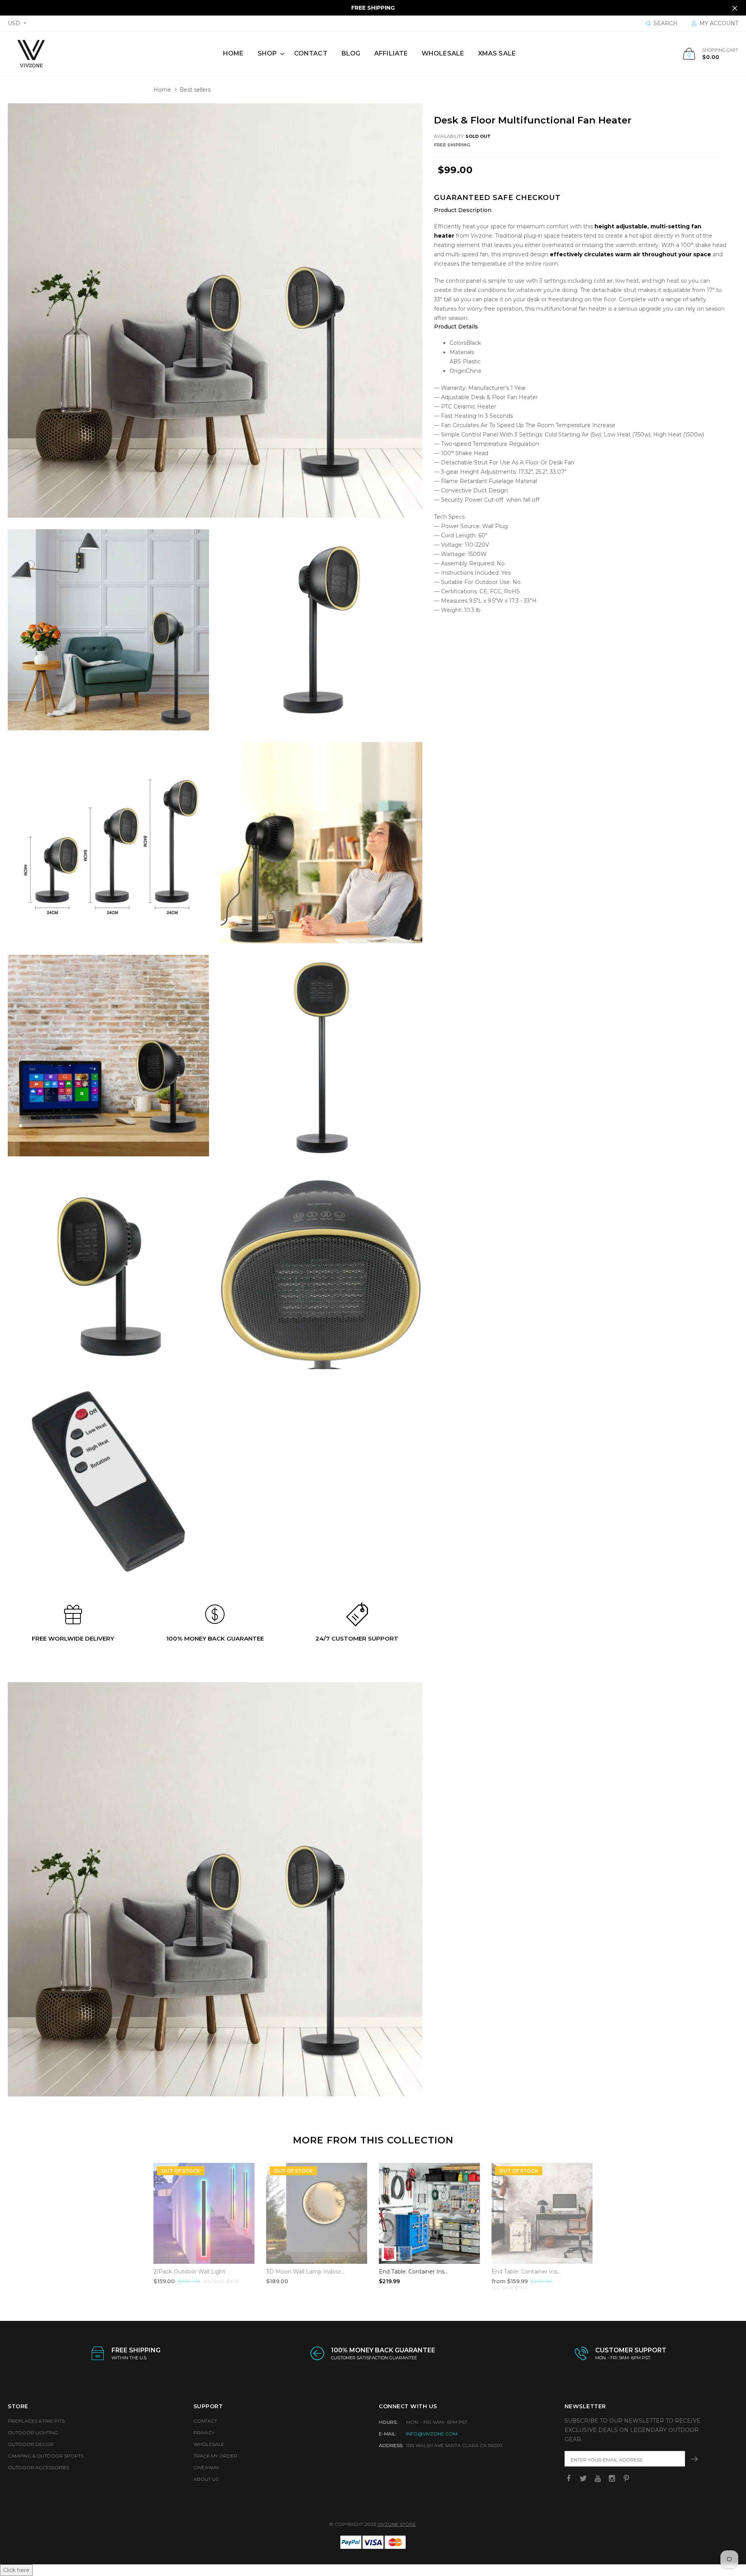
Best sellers (195, 90)
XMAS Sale (497, 53)
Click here (16, 2570)
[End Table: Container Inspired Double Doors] (429, 2213)
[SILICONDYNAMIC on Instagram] (612, 2479)
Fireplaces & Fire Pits (36, 2421)
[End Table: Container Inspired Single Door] (542, 2213)
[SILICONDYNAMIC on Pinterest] (626, 2479)
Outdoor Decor (31, 2444)
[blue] (405, 2254)
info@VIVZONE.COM (432, 2434)
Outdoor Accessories (38, 2467)
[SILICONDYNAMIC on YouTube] (598, 2479)
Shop (267, 53)
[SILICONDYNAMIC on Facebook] (569, 2479)
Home (233, 53)
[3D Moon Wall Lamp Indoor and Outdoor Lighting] (317, 2213)
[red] (389, 2254)
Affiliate (391, 53)
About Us (206, 2479)
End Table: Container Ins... (413, 2272)
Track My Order (215, 2456)
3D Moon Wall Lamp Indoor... (305, 2272)
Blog (351, 53)
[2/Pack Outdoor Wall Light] (204, 2213)
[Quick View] (469, 2173)
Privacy (204, 2433)
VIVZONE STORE (397, 2524)
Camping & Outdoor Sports (46, 2456)
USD (14, 23)
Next (609, 2223)
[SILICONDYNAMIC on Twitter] (583, 2479)
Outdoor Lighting (33, 2433)
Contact (311, 53)
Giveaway (206, 2467)
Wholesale (443, 53)
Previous (137, 2223)
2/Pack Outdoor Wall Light (189, 2272)
